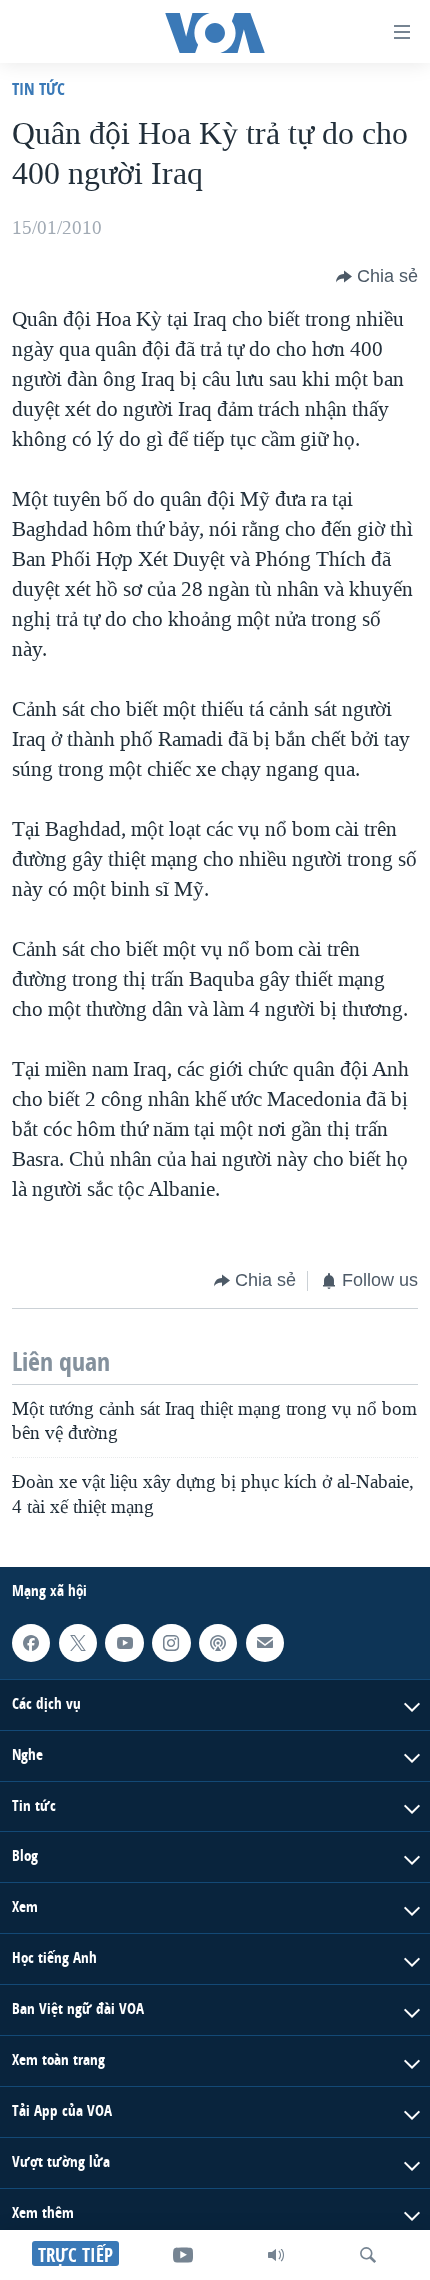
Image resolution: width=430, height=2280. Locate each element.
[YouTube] (183, 2255)
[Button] (377, 277)
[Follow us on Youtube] (124, 1643)
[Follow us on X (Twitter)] (78, 1643)
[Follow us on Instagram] (171, 1643)
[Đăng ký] (265, 1643)
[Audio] (276, 2255)
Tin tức (38, 88)
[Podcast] (218, 1643)
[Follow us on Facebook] (31, 1643)
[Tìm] (368, 2255)
